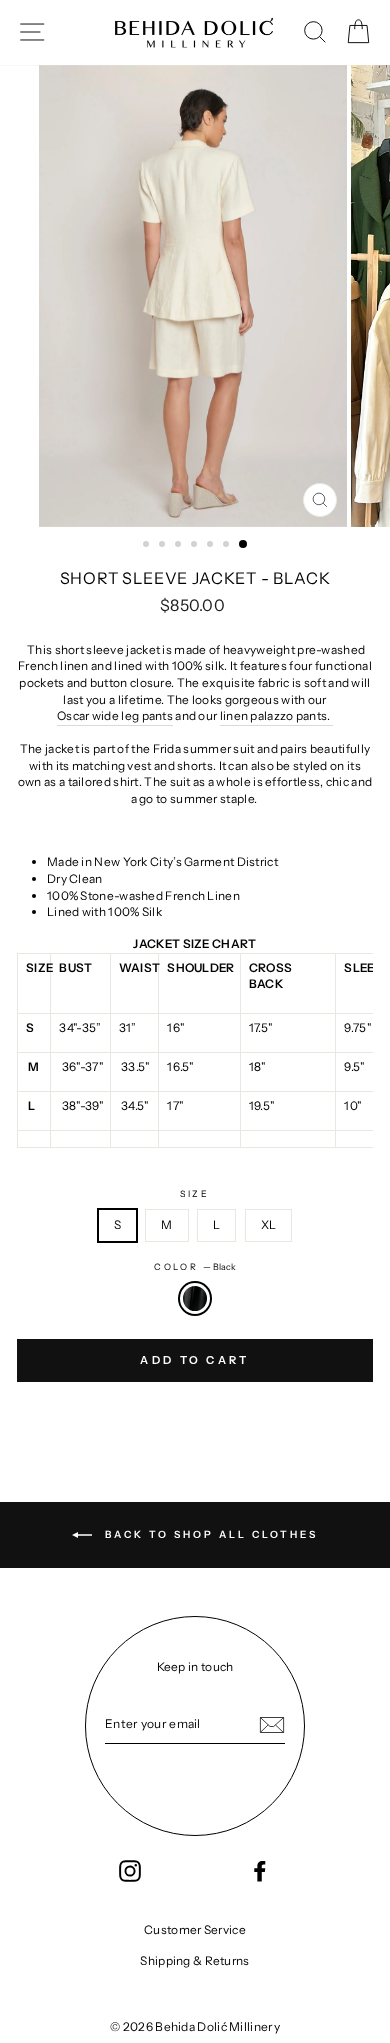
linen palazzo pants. (276, 715)
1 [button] (148, 546)
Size (195, 1193)
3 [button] (180, 546)
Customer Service (195, 1929)
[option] (195, 296)
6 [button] (228, 546)
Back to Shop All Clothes (209, 1534)
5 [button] (212, 546)
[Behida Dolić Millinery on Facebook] (260, 1871)
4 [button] (196, 546)
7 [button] (244, 545)
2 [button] (164, 546)
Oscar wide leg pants (115, 715)
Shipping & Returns (194, 1960)
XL (269, 1224)
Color (195, 1266)
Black (195, 1298)
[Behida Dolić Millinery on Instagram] (130, 1871)
